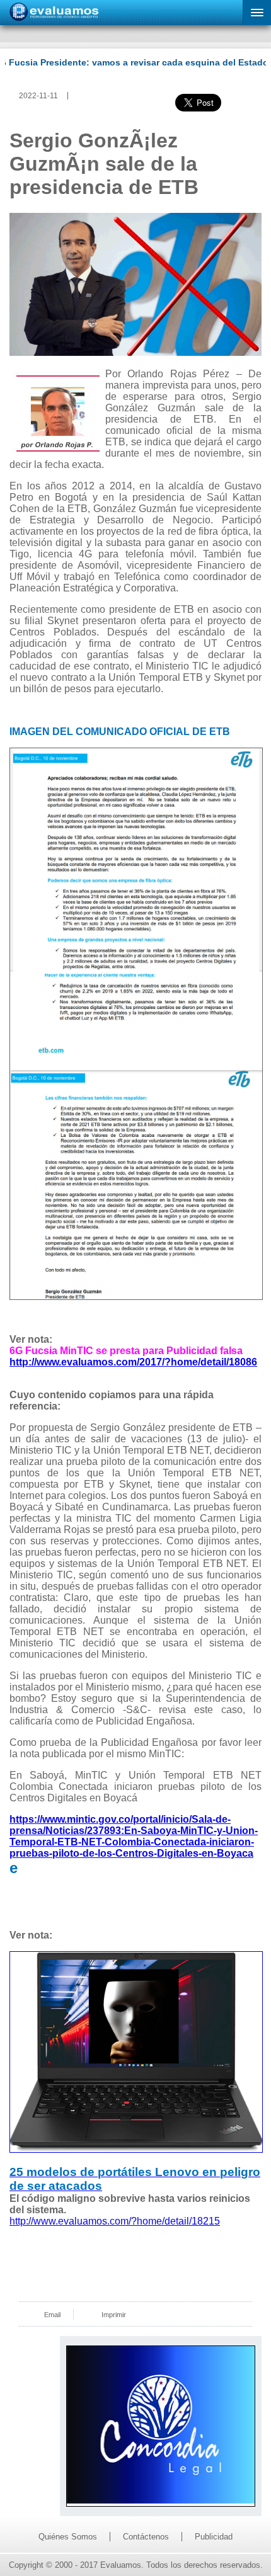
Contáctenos (146, 2537)
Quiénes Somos (68, 2537)
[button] (257, 13)
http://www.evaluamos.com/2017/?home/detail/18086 (133, 1362)
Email (52, 2315)
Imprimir (114, 2315)
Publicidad (214, 2537)
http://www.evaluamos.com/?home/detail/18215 (115, 2221)
